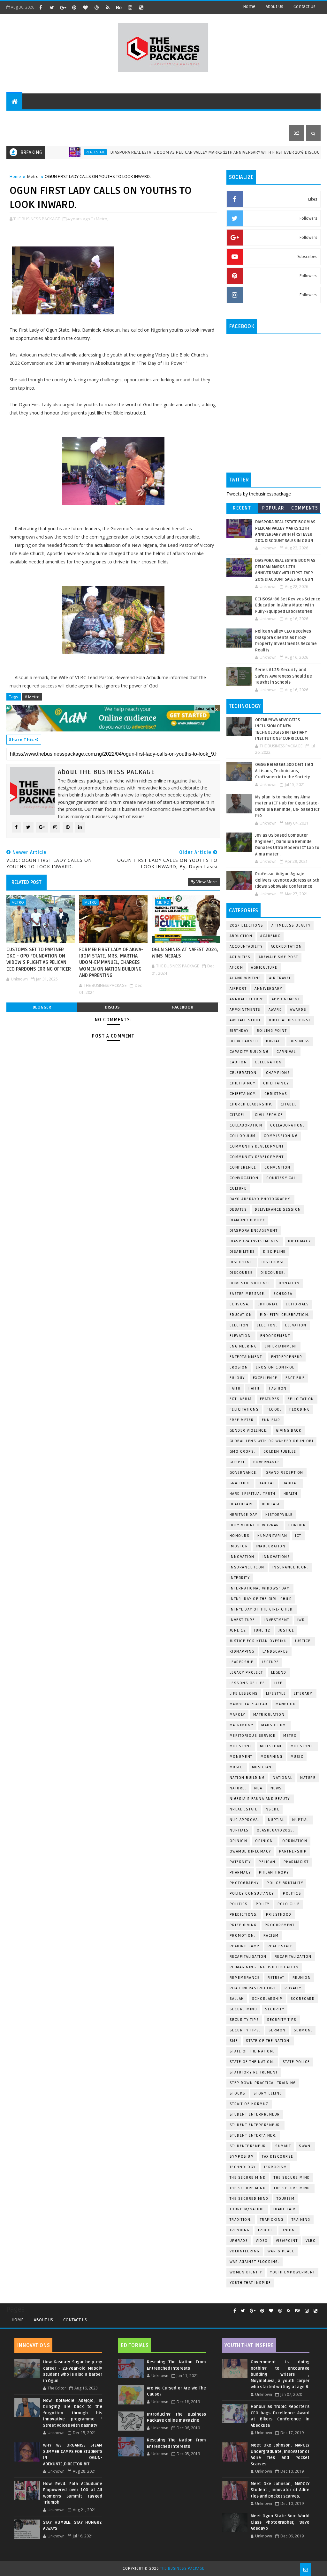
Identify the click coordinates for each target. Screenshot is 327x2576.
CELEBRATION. (244, 1073)
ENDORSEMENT (275, 1336)
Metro (33, 176)
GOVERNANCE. (244, 1473)
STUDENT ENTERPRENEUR (255, 2114)
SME (234, 2041)
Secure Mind (243, 2009)
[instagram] (130, 7)
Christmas (276, 1094)
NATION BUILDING (247, 1778)
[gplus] (63, 7)
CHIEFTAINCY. (243, 1094)
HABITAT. (291, 1483)
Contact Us (75, 2320)
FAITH (235, 1388)
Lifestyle (117, 117)
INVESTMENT (277, 1620)
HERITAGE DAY (243, 1515)
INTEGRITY (240, 1578)
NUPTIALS (239, 1830)
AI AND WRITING (245, 978)
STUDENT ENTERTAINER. (253, 2136)
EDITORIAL (268, 1304)
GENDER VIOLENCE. (249, 1431)
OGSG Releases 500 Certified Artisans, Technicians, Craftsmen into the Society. (284, 771)
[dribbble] (96, 7)
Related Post (27, 882)
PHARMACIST (296, 1862)
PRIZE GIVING (243, 1925)
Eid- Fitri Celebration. (285, 1315)
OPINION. (265, 1841)
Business (147, 117)
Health (291, 1494)
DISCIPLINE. (242, 1262)
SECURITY (275, 2009)
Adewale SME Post (278, 957)
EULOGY (237, 1378)
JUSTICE (286, 1630)
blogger (42, 1007)
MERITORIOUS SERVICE (253, 1736)
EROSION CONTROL (275, 1367)
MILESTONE (271, 1746)
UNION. (289, 2230)
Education (241, 1315)
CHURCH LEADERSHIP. (251, 1104)
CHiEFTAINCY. (277, 1083)
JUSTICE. (303, 1641)
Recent (242, 508)
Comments (305, 508)
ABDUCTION (241, 936)
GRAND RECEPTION (285, 1473)
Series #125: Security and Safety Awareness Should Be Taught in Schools (284, 676)
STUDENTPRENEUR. (249, 2146)
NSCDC (273, 1809)
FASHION (278, 1388)
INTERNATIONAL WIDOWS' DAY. (260, 1588)
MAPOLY (237, 1715)
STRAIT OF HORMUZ (249, 2104)
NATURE (308, 1778)
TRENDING (240, 2230)
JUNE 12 (238, 1630)
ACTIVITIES (240, 957)
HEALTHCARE (242, 1504)
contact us (304, 7)
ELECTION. (267, 1325)
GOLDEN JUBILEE (280, 1452)
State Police (296, 2062)
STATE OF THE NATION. (268, 2041)
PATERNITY (240, 1862)
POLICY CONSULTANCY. (252, 1893)
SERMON (277, 2030)
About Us (43, 2320)
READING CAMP (245, 1946)
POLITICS (239, 1904)
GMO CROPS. (243, 1452)
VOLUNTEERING (245, 2251)
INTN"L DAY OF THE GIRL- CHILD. (262, 1609)
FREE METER (242, 1420)
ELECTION (239, 1325)
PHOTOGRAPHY (244, 1883)
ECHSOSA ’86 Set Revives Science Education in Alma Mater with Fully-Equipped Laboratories (288, 605)
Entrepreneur (221, 117)
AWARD (275, 1010)
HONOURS (240, 1536)
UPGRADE (239, 2241)
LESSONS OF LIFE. (248, 1683)
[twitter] (52, 7)
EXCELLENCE (265, 1378)
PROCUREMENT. (280, 1925)
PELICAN (267, 1862)
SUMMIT (283, 2146)
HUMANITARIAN (272, 1536)
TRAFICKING (272, 2220)
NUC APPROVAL (245, 1820)
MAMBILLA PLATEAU (249, 1704)
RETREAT (276, 1978)
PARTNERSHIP (293, 1851)
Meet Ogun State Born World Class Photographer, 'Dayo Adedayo (280, 2522)
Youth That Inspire (250, 2283)
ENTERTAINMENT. (246, 1357)
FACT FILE (295, 1378)
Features (52, 117)
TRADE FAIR (284, 2209)
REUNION (302, 1978)
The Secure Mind (248, 2178)
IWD (301, 1620)
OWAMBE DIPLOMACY (250, 1851)
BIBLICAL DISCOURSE (290, 1020)
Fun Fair (271, 1420)
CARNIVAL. (287, 1052)
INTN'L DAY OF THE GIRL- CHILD (261, 1599)
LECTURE (270, 1662)
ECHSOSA (283, 1294)
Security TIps (244, 2020)
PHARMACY (240, 1872)
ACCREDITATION (286, 947)
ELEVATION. (241, 1336)
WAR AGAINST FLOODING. (255, 2262)
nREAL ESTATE (244, 1809)
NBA (258, 1788)
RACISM (271, 1936)
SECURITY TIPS (282, 2020)
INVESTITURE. (243, 1620)
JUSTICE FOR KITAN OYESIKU (258, 1641)
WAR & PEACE (281, 2251)
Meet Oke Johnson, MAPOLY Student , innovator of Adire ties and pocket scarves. (280, 2490)
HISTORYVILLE (279, 1515)
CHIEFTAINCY (243, 1083)
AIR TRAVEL (280, 978)
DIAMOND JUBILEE (247, 1220)
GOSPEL (237, 1462)
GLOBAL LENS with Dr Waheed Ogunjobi (272, 1441)
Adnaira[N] (205, 709)
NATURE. (238, 1788)
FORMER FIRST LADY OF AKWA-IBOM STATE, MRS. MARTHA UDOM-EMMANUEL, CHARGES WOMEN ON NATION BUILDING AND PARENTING (111, 962)
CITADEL (289, 1104)
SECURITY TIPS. (245, 2030)
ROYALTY (293, 1988)
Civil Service (269, 1115)
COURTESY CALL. (283, 1178)
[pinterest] (74, 7)
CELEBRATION (268, 1062)
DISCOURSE (241, 1273)
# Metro (32, 697)
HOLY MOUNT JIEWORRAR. (255, 1525)
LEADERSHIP (242, 1662)
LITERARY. (304, 1694)
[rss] (108, 7)
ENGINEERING (243, 1346)
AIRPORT (238, 989)
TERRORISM (275, 2167)
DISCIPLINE (274, 1252)
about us (274, 7)
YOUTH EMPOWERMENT (293, 2272)
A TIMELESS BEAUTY (291, 925)
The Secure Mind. (293, 2188)
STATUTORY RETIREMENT (254, 2072)
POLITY (263, 1904)
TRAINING (301, 2220)
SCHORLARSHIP (267, 1999)
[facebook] (41, 7)
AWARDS (298, 1010)
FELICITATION (301, 1399)
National (282, 1778)
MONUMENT (241, 1757)
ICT (298, 1536)
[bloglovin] (85, 7)
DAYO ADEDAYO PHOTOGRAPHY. (261, 1199)
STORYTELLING (268, 2093)
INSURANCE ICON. (291, 1567)
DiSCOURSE (273, 1262)
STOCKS (238, 2093)
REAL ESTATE (48, 152)
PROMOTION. (243, 1936)
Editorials (84, 117)
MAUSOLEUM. (274, 1725)
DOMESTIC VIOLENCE (250, 1283)
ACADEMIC (270, 936)
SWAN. (305, 2146)
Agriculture (264, 968)
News (276, 1788)
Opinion (239, 1841)
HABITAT (267, 1483)
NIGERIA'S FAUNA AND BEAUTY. (260, 1799)
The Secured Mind (249, 2199)
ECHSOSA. (240, 1304)
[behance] (119, 7)
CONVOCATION (244, 1178)
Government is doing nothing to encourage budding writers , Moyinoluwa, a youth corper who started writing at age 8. (280, 2374)
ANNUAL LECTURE (247, 999)
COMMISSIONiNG (281, 1136)
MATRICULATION (269, 1715)
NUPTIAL (276, 1820)
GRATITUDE (240, 1483)
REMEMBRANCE (245, 1978)
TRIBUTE (266, 2230)
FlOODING (300, 1409)
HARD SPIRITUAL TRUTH (253, 1494)
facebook (183, 1007)
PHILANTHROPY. (275, 1872)
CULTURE (238, 1189)
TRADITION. (241, 2220)
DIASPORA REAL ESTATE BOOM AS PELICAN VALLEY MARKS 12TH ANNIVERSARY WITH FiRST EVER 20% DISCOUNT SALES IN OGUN (185, 152)
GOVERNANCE (267, 1462)
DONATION (289, 1283)
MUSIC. (237, 1767)
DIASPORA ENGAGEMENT (254, 1231)
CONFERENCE (243, 1167)
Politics (292, 1893)
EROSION (239, 1367)
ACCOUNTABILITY (246, 947)
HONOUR (297, 1525)
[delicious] (141, 7)
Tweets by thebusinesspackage (259, 494)
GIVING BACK (289, 1431)
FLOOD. (274, 1409)
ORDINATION (295, 1841)
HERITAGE (271, 1504)
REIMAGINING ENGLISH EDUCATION (264, 1967)
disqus (112, 1007)
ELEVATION (296, 1325)
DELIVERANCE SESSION (278, 1210)
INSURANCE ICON (247, 1567)
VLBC (311, 2241)
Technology (181, 117)
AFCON (236, 968)
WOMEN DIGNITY (246, 2272)
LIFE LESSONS (244, 1694)
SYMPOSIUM (242, 2157)
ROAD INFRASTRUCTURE (253, 1988)
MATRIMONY (242, 1725)
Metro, (102, 219)
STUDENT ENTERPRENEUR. (256, 2125)
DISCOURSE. (273, 1273)
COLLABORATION (246, 1125)
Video (262, 2241)
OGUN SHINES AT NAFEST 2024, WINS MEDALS (185, 953)
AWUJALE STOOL (245, 1020)
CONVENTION (278, 1167)
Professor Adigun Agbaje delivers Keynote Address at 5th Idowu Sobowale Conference (287, 880)
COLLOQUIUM (243, 1136)
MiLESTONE (241, 1746)
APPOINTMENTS (245, 1010)
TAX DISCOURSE (278, 2157)
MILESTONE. (303, 1746)
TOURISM (286, 2199)
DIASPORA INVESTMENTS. (255, 1241)
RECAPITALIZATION (293, 1957)
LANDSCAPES (275, 1651)
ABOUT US (22, 117)
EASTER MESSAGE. (248, 1294)
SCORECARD (303, 1999)
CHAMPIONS (278, 1073)
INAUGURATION (271, 1546)
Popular (273, 508)
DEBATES (238, 1210)
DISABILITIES (242, 1252)
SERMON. (303, 2030)
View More (207, 882)
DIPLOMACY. (300, 1241)
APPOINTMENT (286, 999)
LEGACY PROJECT (246, 1673)
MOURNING (272, 1757)
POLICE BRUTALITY (285, 1883)
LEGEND (279, 1673)
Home (249, 7)
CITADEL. (238, 1115)
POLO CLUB (289, 1904)
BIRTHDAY (239, 1031)
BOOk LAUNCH (244, 1041)
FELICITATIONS (244, 1409)
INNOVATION (242, 1557)
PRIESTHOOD (279, 1915)
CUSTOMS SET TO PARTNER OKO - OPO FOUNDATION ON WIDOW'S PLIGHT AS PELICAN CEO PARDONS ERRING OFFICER (39, 959)
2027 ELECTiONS (247, 925)
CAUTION (238, 1062)
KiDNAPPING (242, 1651)
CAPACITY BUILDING (249, 1052)
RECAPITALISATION (248, 1957)
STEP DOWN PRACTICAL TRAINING (263, 2083)
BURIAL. (274, 1041)
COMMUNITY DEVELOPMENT (257, 1146)
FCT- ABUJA (241, 1399)
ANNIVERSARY (268, 989)
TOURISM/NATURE (247, 2209)
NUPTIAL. (301, 1820)
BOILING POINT (272, 1031)
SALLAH (237, 1999)
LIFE (278, 1683)
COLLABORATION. (287, 1125)
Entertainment (281, 1346)
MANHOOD (286, 1704)
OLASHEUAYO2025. (276, 1830)
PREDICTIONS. (244, 1915)
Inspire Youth (264, 117)
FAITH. (255, 1388)
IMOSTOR (239, 1546)
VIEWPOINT (287, 2241)
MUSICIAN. (263, 1767)
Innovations (276, 1557)
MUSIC (297, 1757)
